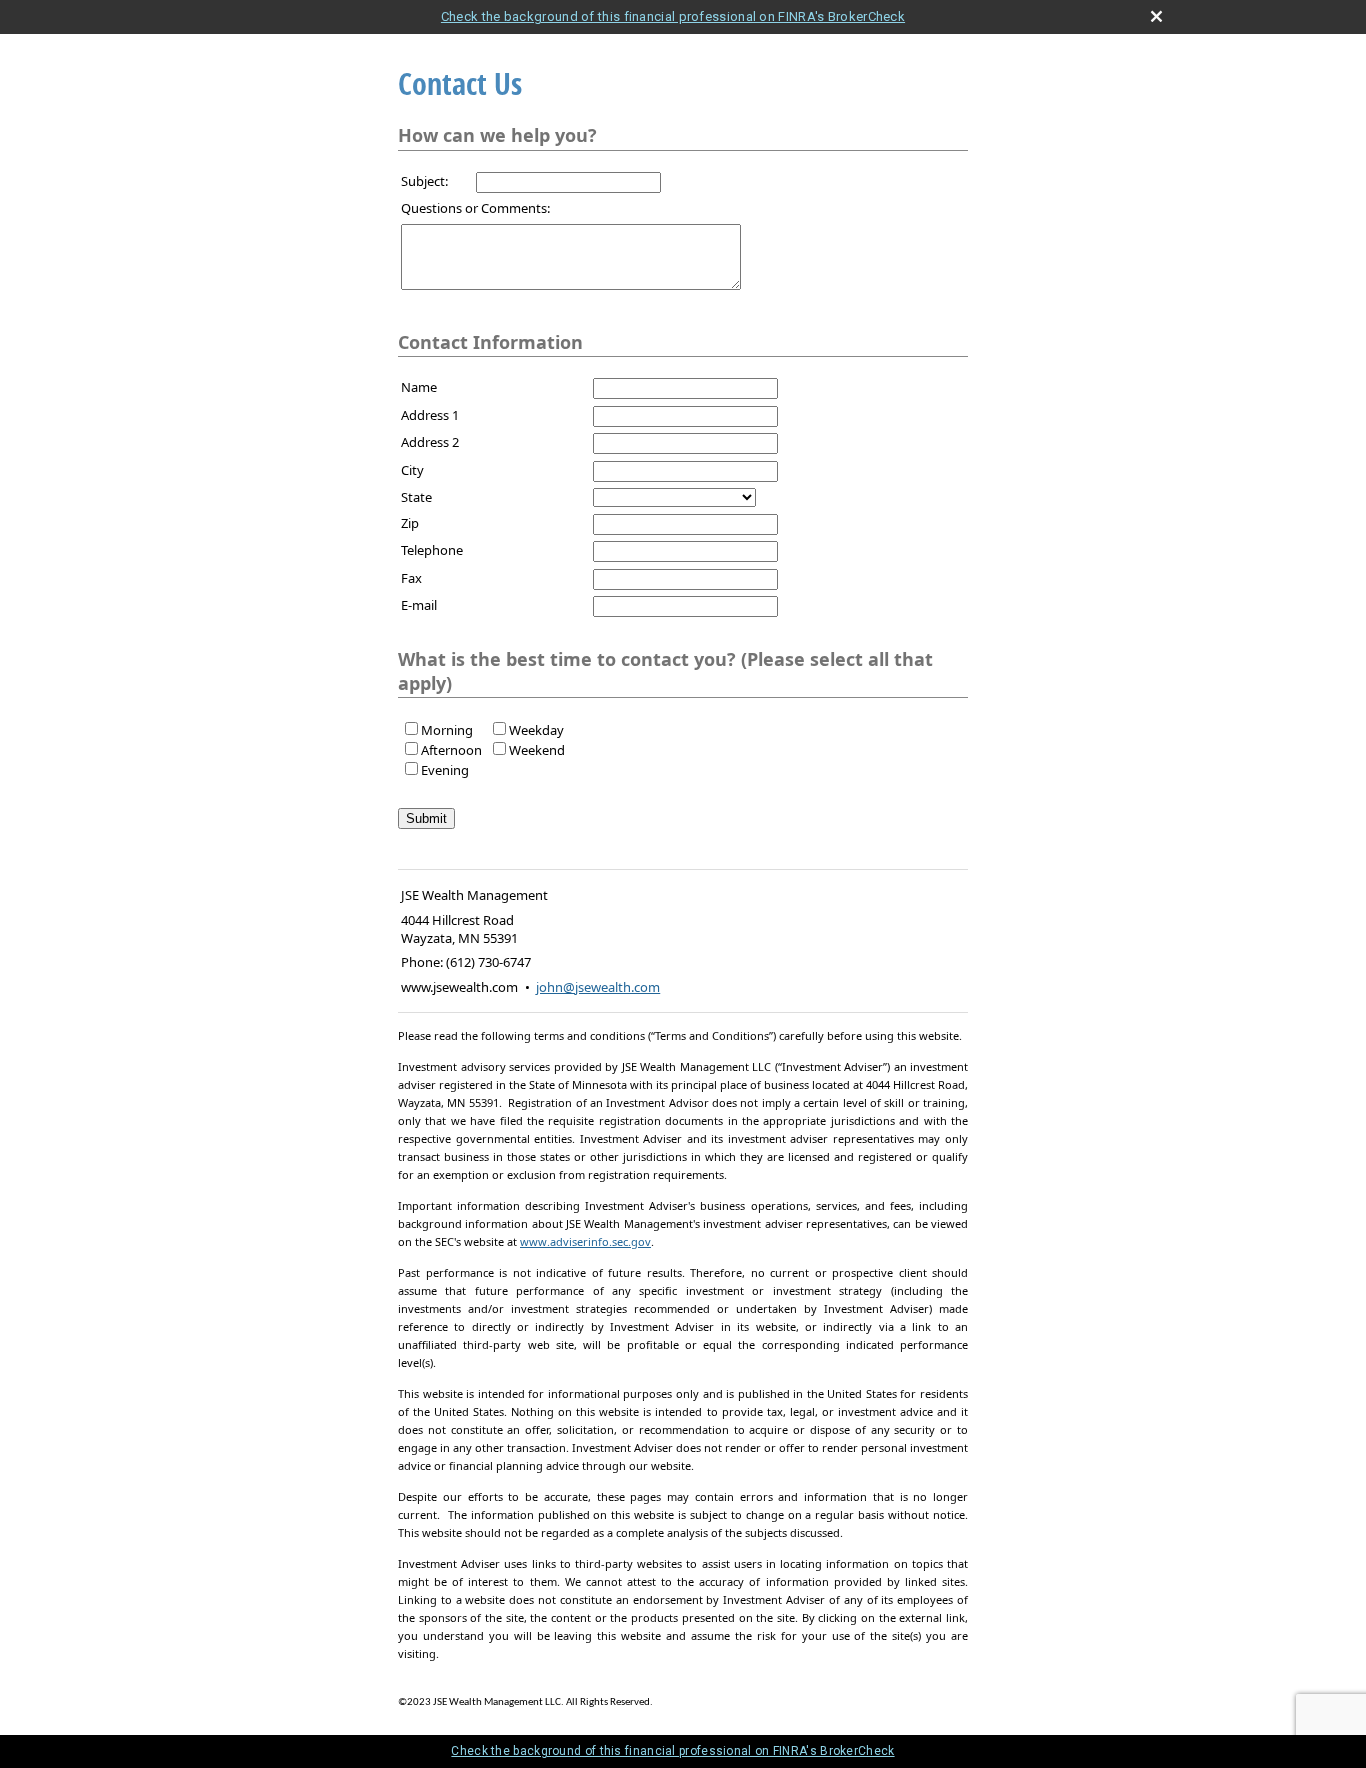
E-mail (419, 605)
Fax (411, 578)
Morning (447, 730)
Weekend (537, 750)
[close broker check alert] (1156, 16)
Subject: (424, 181)
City (412, 470)
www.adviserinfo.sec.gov (585, 1241)
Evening (445, 770)
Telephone (432, 550)
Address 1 (430, 415)
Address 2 (430, 442)
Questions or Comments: (475, 208)
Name (419, 387)
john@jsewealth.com (598, 987)
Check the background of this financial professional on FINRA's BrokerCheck (673, 16)
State (416, 497)
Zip (410, 523)
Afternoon (451, 750)
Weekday (536, 730)
